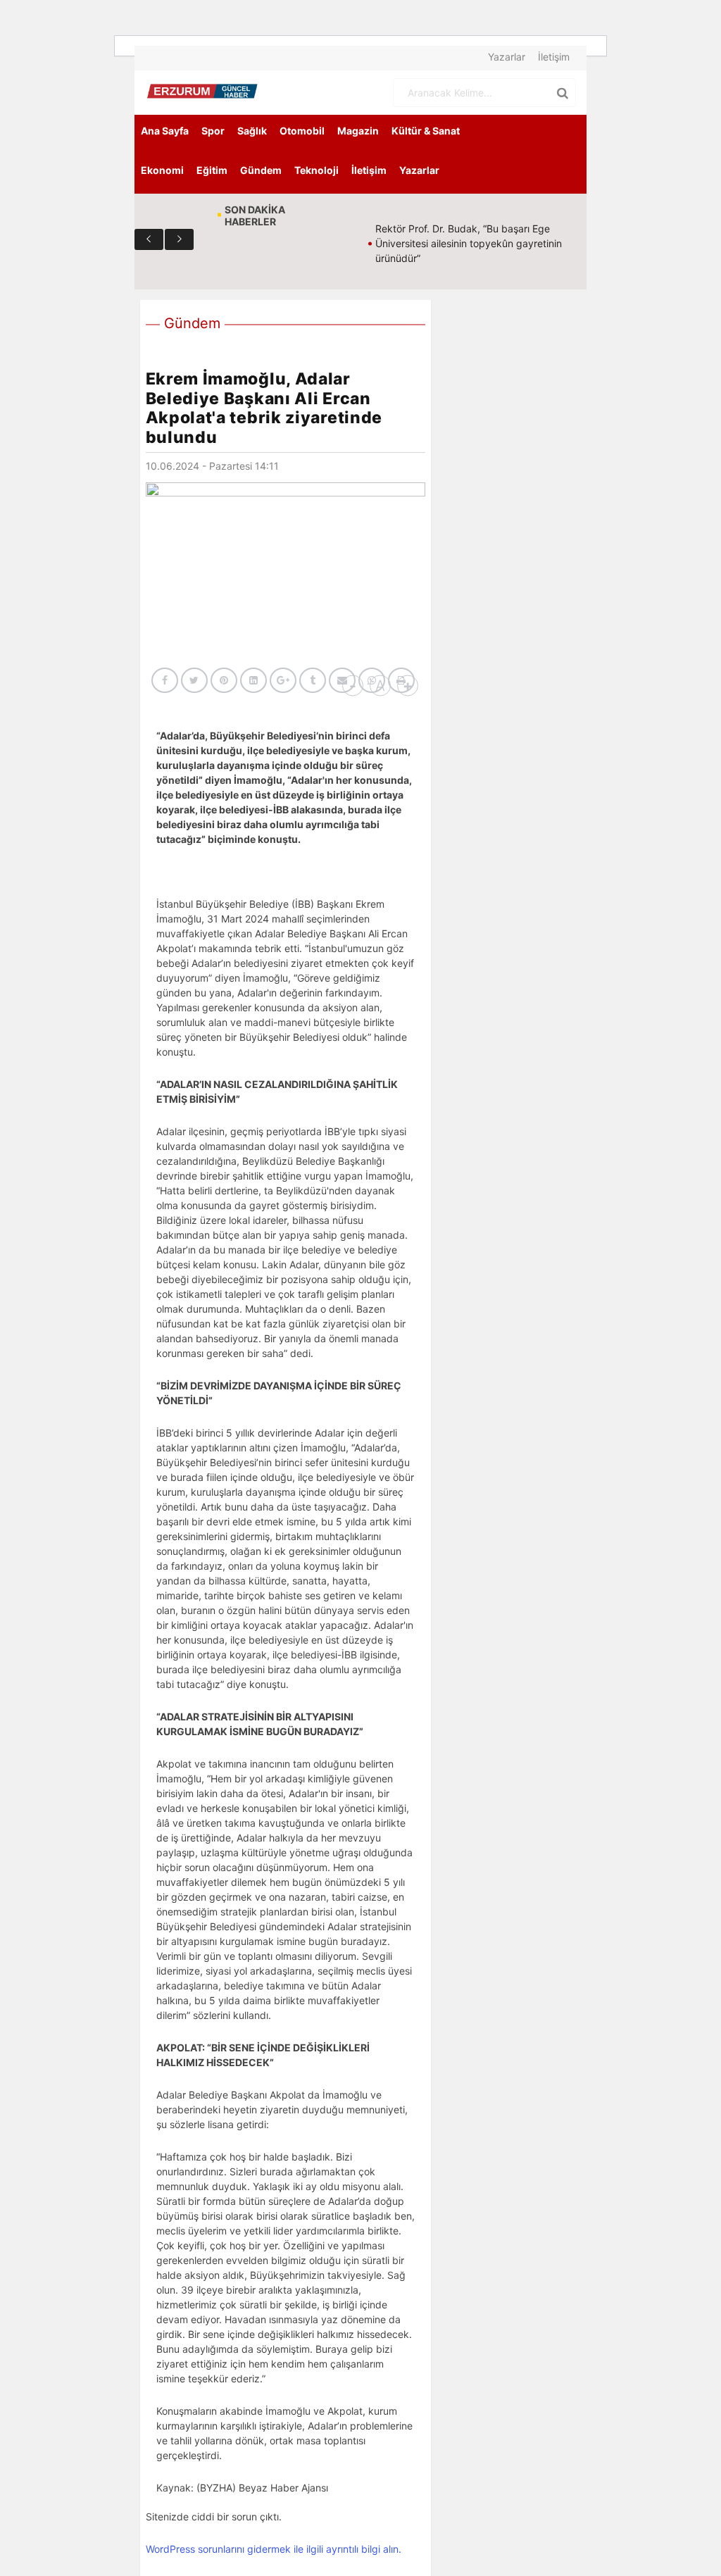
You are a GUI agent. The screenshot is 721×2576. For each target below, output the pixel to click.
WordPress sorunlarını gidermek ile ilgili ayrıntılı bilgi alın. (274, 2549)
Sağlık (252, 131)
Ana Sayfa (165, 131)
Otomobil (302, 131)
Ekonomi (162, 170)
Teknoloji (316, 170)
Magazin (358, 131)
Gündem (261, 170)
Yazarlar (507, 57)
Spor (213, 131)
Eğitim (212, 170)
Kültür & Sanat (426, 131)
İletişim (554, 57)
